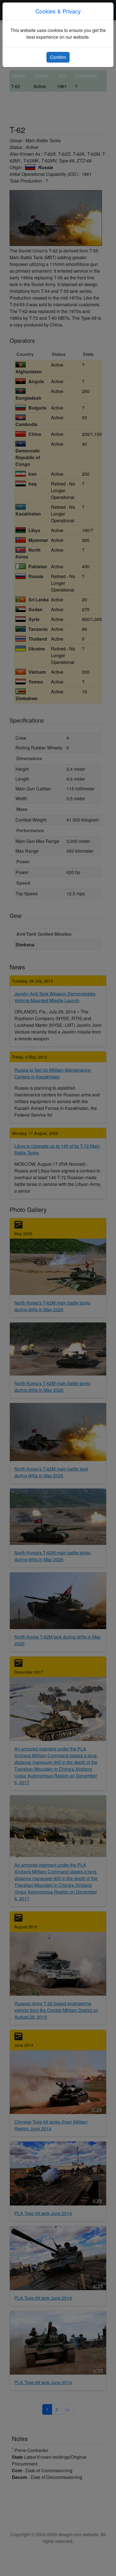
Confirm (58, 57)
